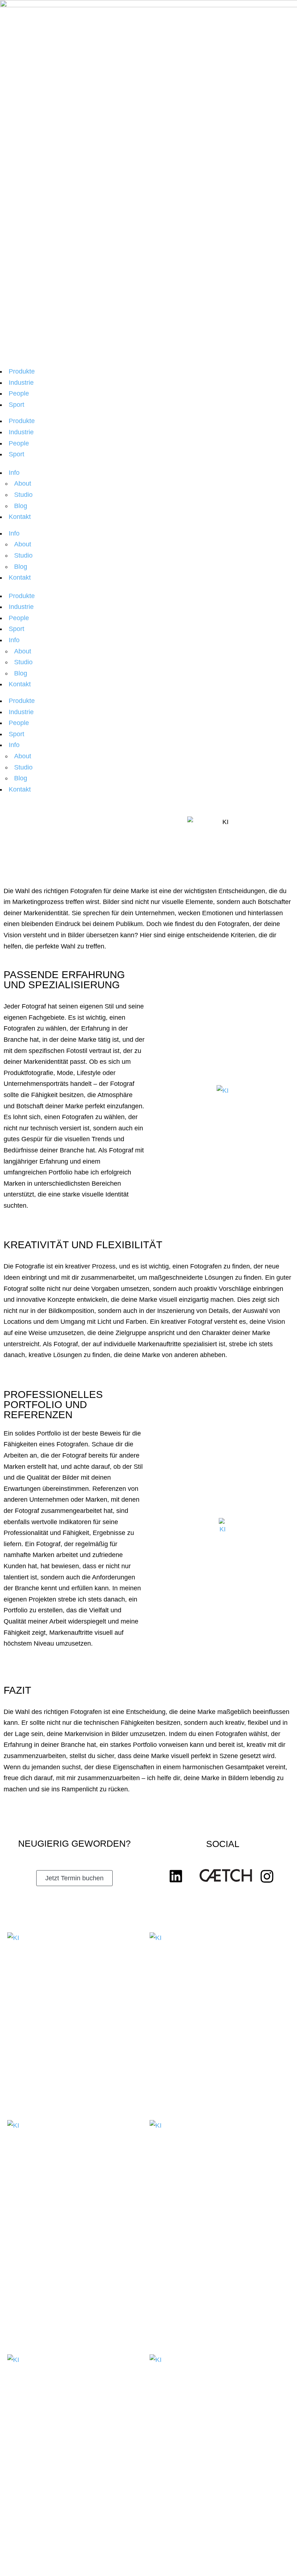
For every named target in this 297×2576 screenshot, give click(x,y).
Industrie (21, 383)
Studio (23, 495)
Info (14, 473)
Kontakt (20, 517)
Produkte (22, 371)
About (23, 483)
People (19, 393)
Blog (21, 506)
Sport (16, 405)
